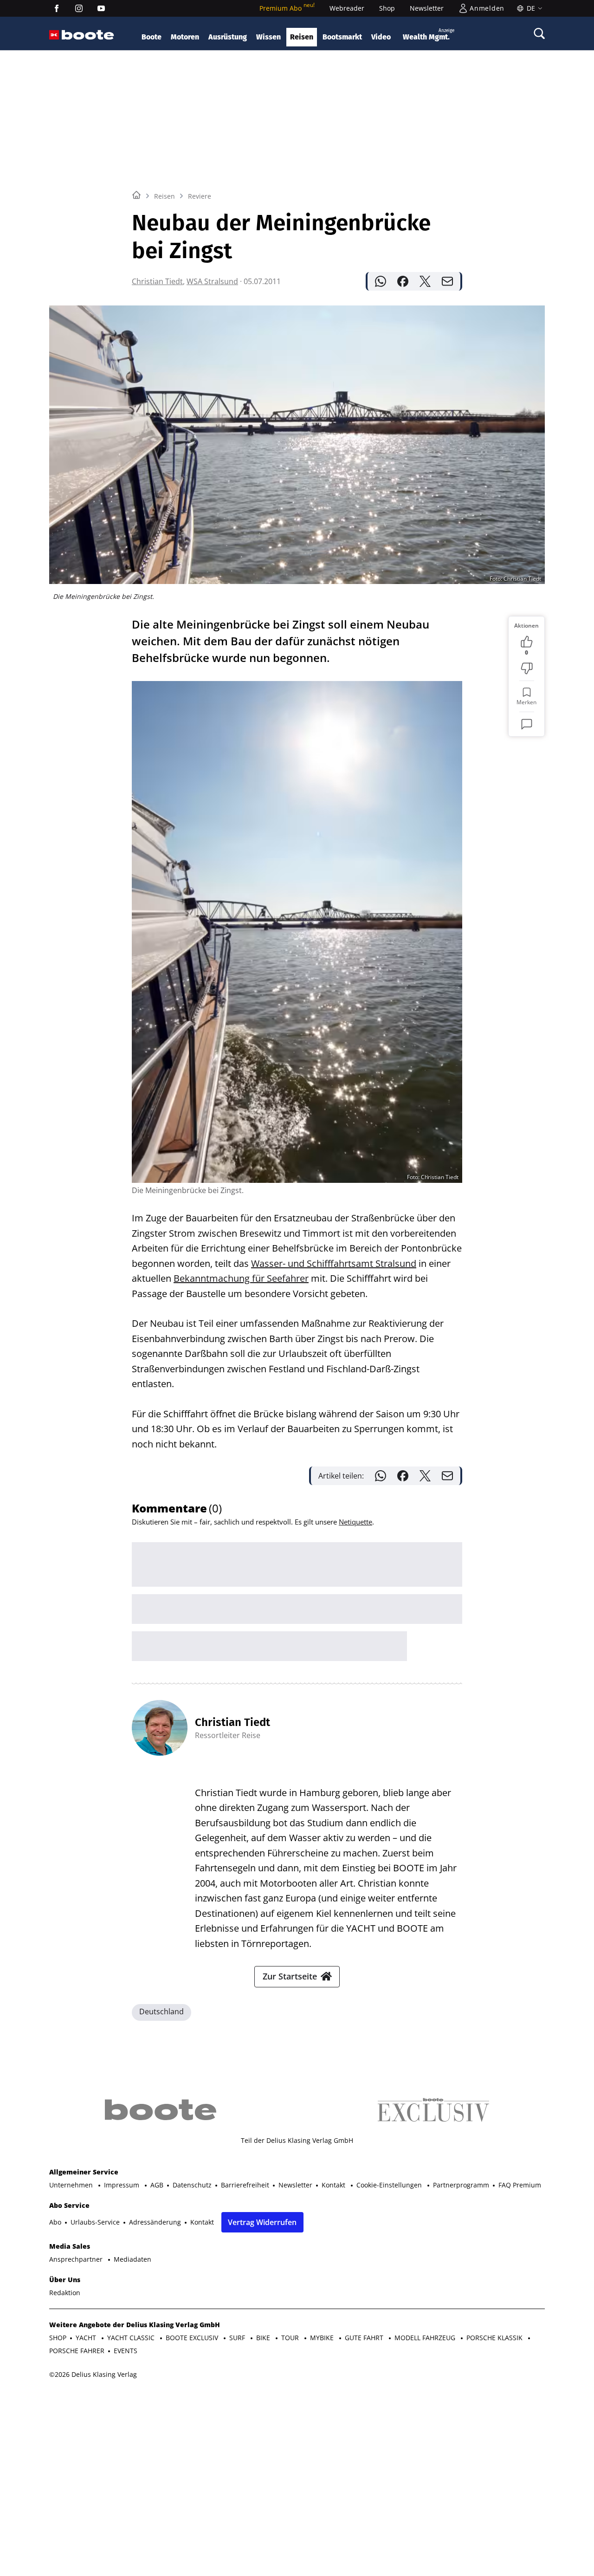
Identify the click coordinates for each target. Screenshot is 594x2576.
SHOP (58, 2338)
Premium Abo (287, 8)
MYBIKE (323, 2338)
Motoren (185, 37)
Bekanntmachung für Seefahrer (241, 1278)
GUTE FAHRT (365, 2338)
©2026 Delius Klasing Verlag (93, 2374)
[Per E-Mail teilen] (447, 281)
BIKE (264, 2338)
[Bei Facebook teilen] (403, 281)
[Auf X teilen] (425, 281)
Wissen (268, 37)
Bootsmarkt (342, 37)
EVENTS (126, 2351)
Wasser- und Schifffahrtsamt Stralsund (334, 1263)
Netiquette (355, 1522)
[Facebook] (57, 8)
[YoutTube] (101, 8)
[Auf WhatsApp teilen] (381, 281)
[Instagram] (79, 8)
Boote (152, 37)
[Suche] (539, 33)
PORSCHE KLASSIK (495, 2338)
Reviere (200, 196)
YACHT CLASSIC (132, 2338)
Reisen (302, 37)
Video (381, 37)
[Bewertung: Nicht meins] (527, 668)
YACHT (87, 2338)
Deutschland (161, 2011)
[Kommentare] (527, 724)
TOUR (291, 2338)
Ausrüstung (228, 37)
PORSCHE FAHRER (77, 2351)
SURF (238, 2338)
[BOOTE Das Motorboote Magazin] (88, 35)
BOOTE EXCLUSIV (193, 2338)
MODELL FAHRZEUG (426, 2338)
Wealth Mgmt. (429, 35)
